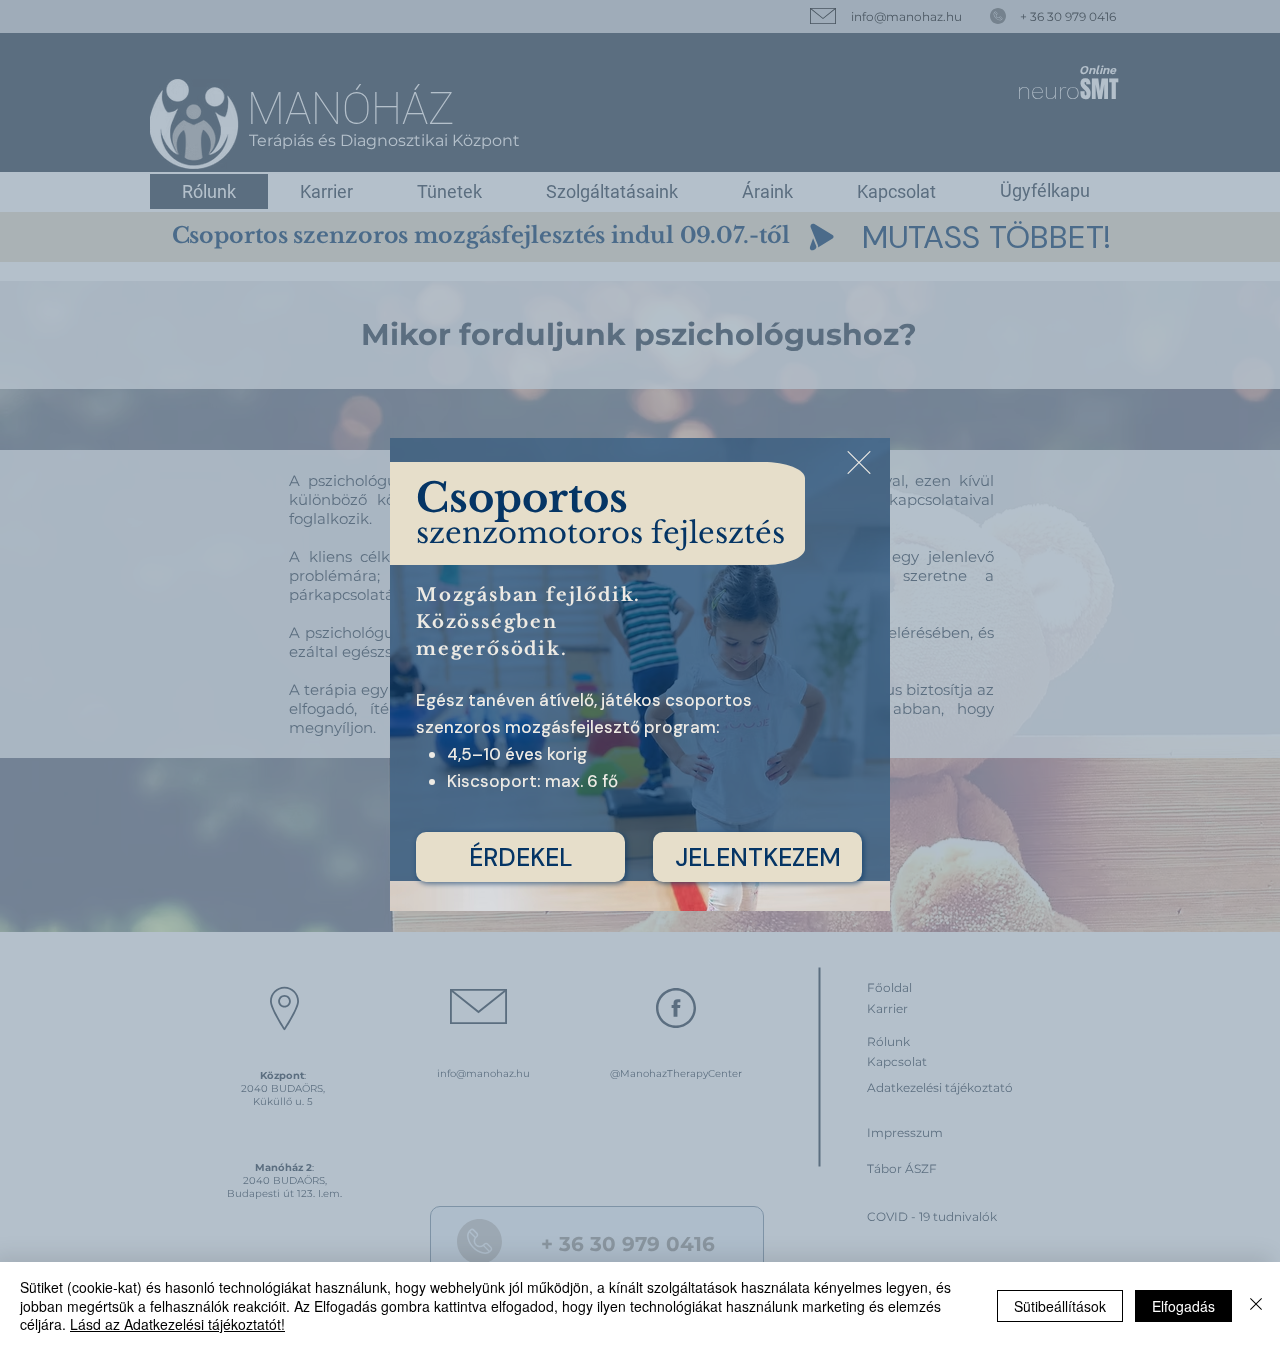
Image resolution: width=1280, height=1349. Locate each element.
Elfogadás (1183, 1306)
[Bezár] (1256, 1305)
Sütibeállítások (1060, 1306)
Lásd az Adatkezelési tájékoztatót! (177, 1324)
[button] (859, 462)
